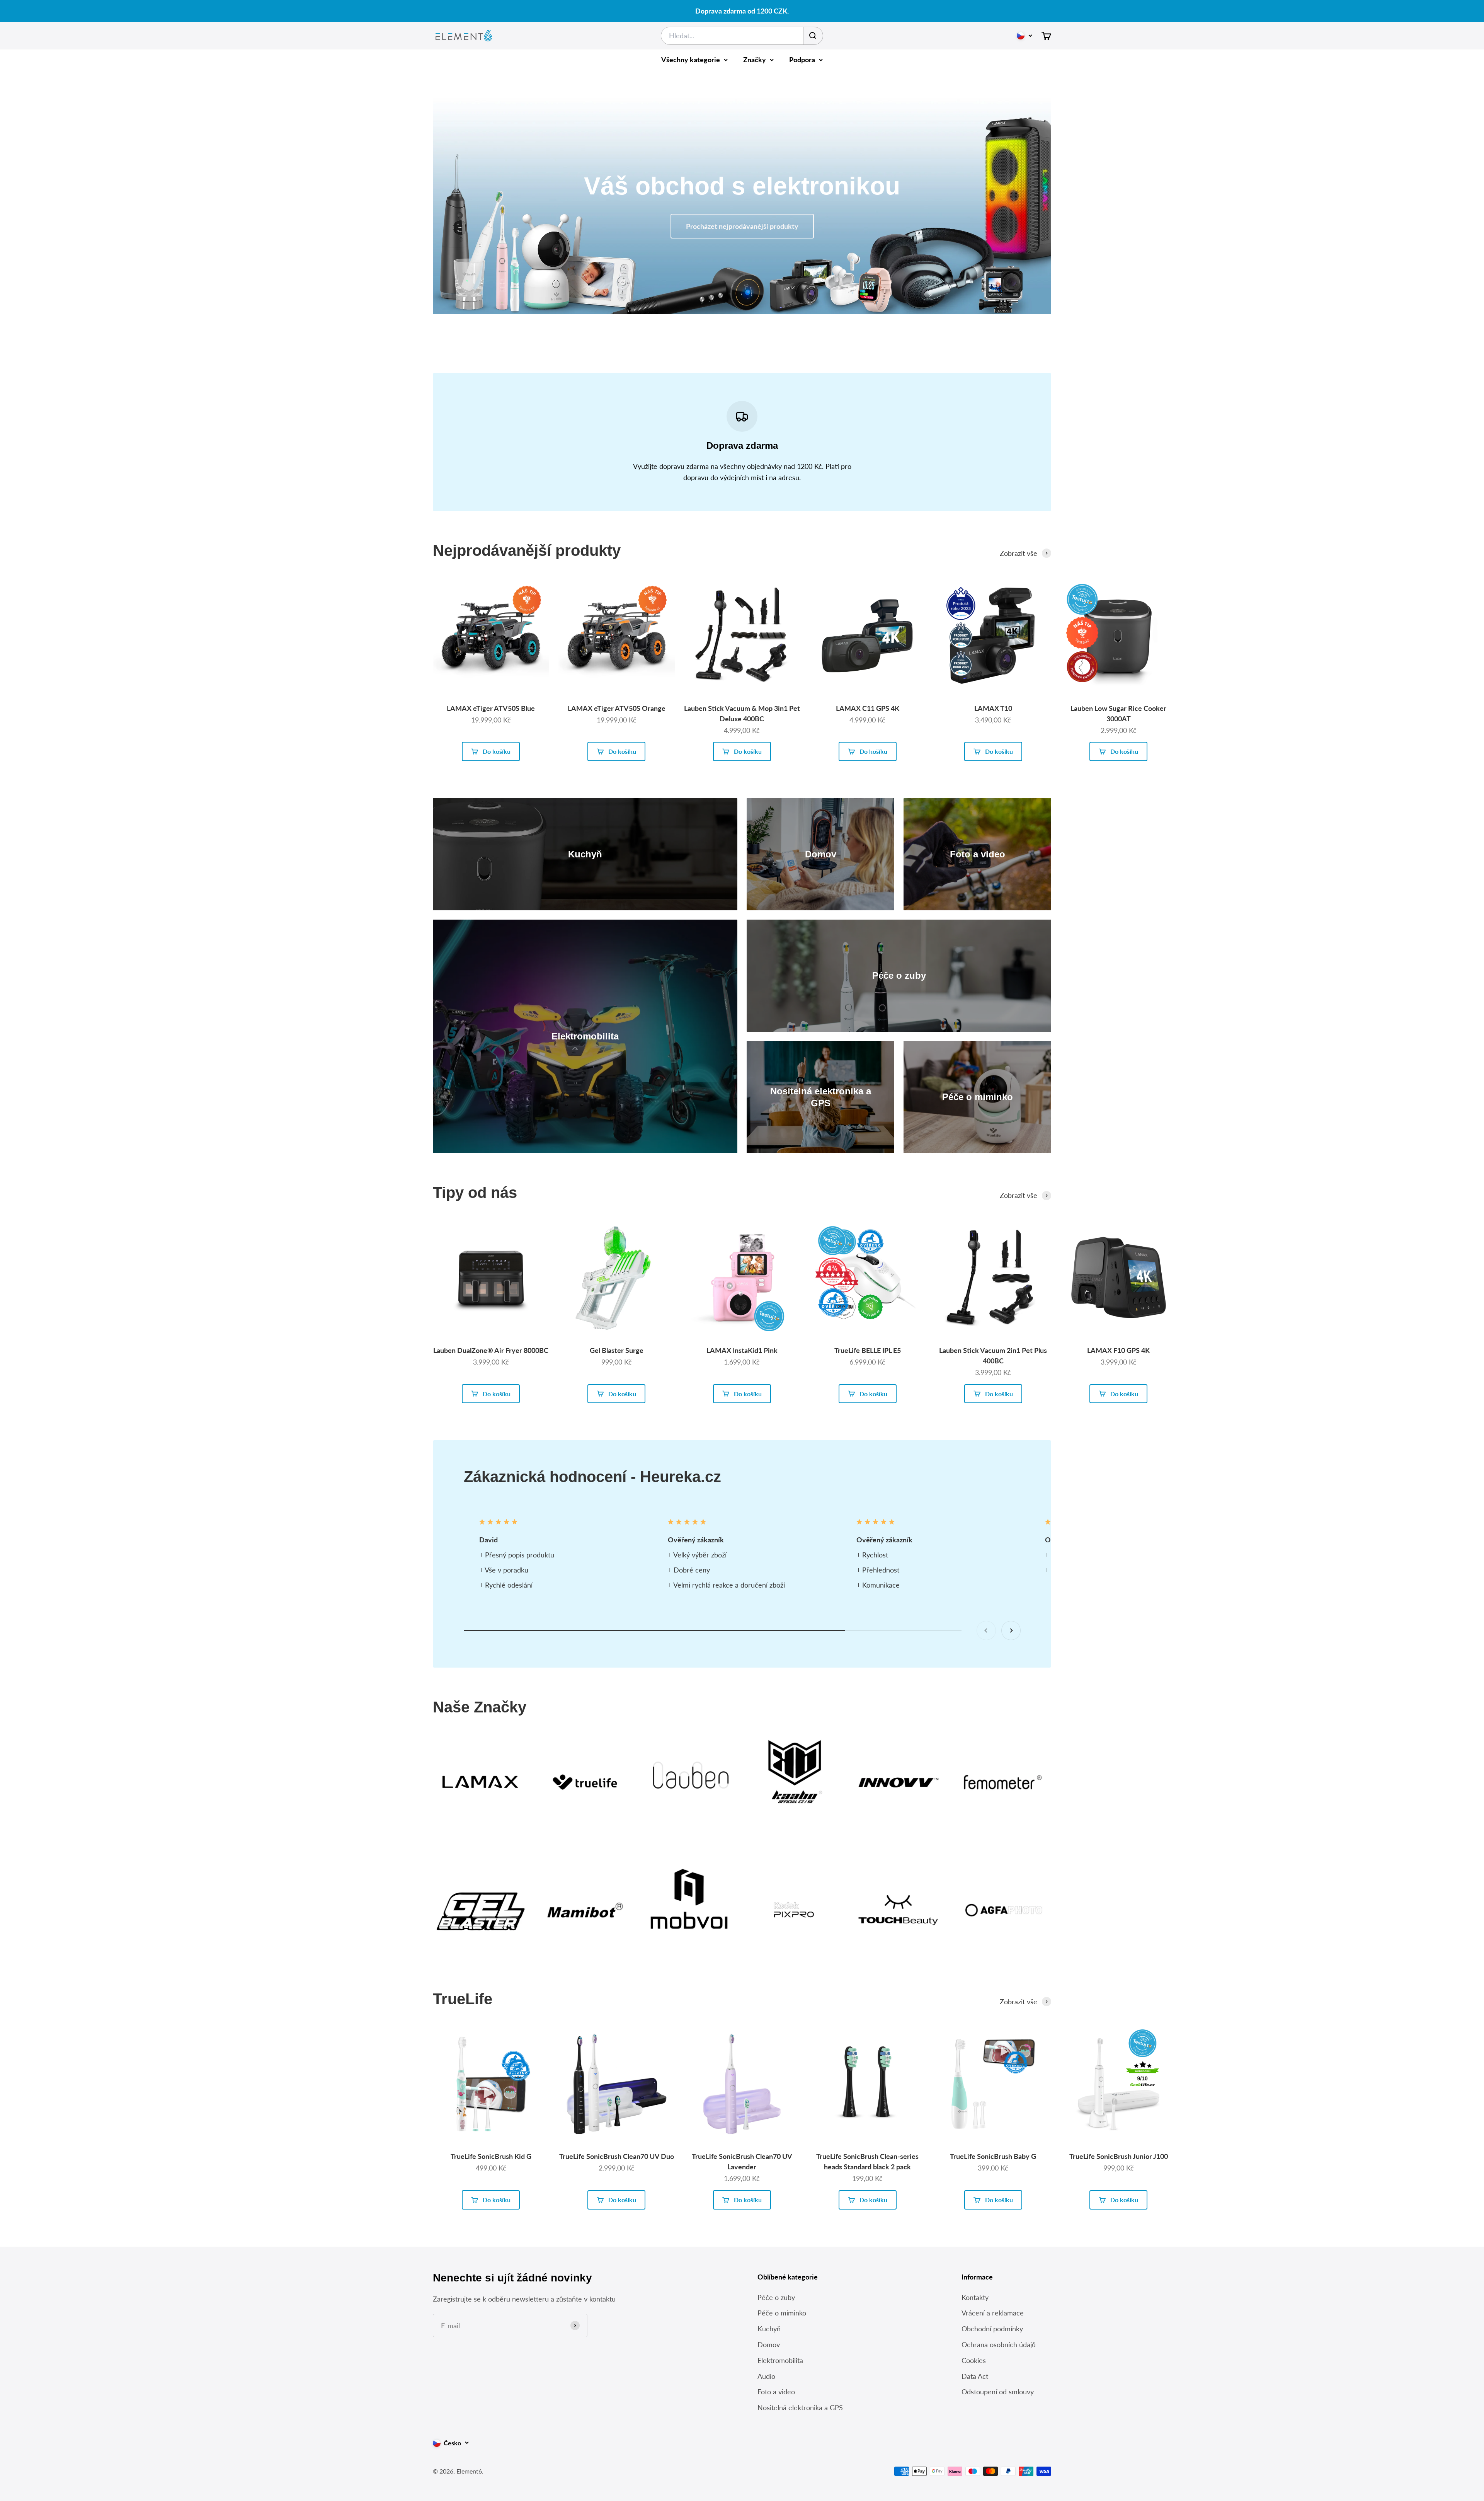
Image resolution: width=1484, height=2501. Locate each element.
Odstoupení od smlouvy (998, 2392)
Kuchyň (769, 2329)
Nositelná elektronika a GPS (800, 2407)
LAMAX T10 (993, 708)
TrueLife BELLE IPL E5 (868, 1350)
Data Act (975, 2376)
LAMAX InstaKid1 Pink (742, 1350)
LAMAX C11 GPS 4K (868, 708)
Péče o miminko (782, 2313)
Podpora (802, 60)
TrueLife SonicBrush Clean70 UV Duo (617, 2156)
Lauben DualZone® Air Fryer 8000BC (491, 1350)
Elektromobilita (780, 2360)
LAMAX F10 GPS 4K (1118, 1350)
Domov (769, 2344)
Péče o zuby (776, 2297)
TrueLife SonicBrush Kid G (491, 2156)
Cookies (974, 2360)
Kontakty (975, 2297)
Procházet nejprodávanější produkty (742, 226)
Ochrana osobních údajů (999, 2344)
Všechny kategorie (691, 60)
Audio (766, 2376)
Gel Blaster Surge (617, 1350)
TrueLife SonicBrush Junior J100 (1119, 2156)
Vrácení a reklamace (993, 2313)
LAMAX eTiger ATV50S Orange (617, 708)
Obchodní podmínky (992, 2329)
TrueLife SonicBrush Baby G (993, 2156)
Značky (755, 60)
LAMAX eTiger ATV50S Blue (491, 708)
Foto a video (776, 2392)
